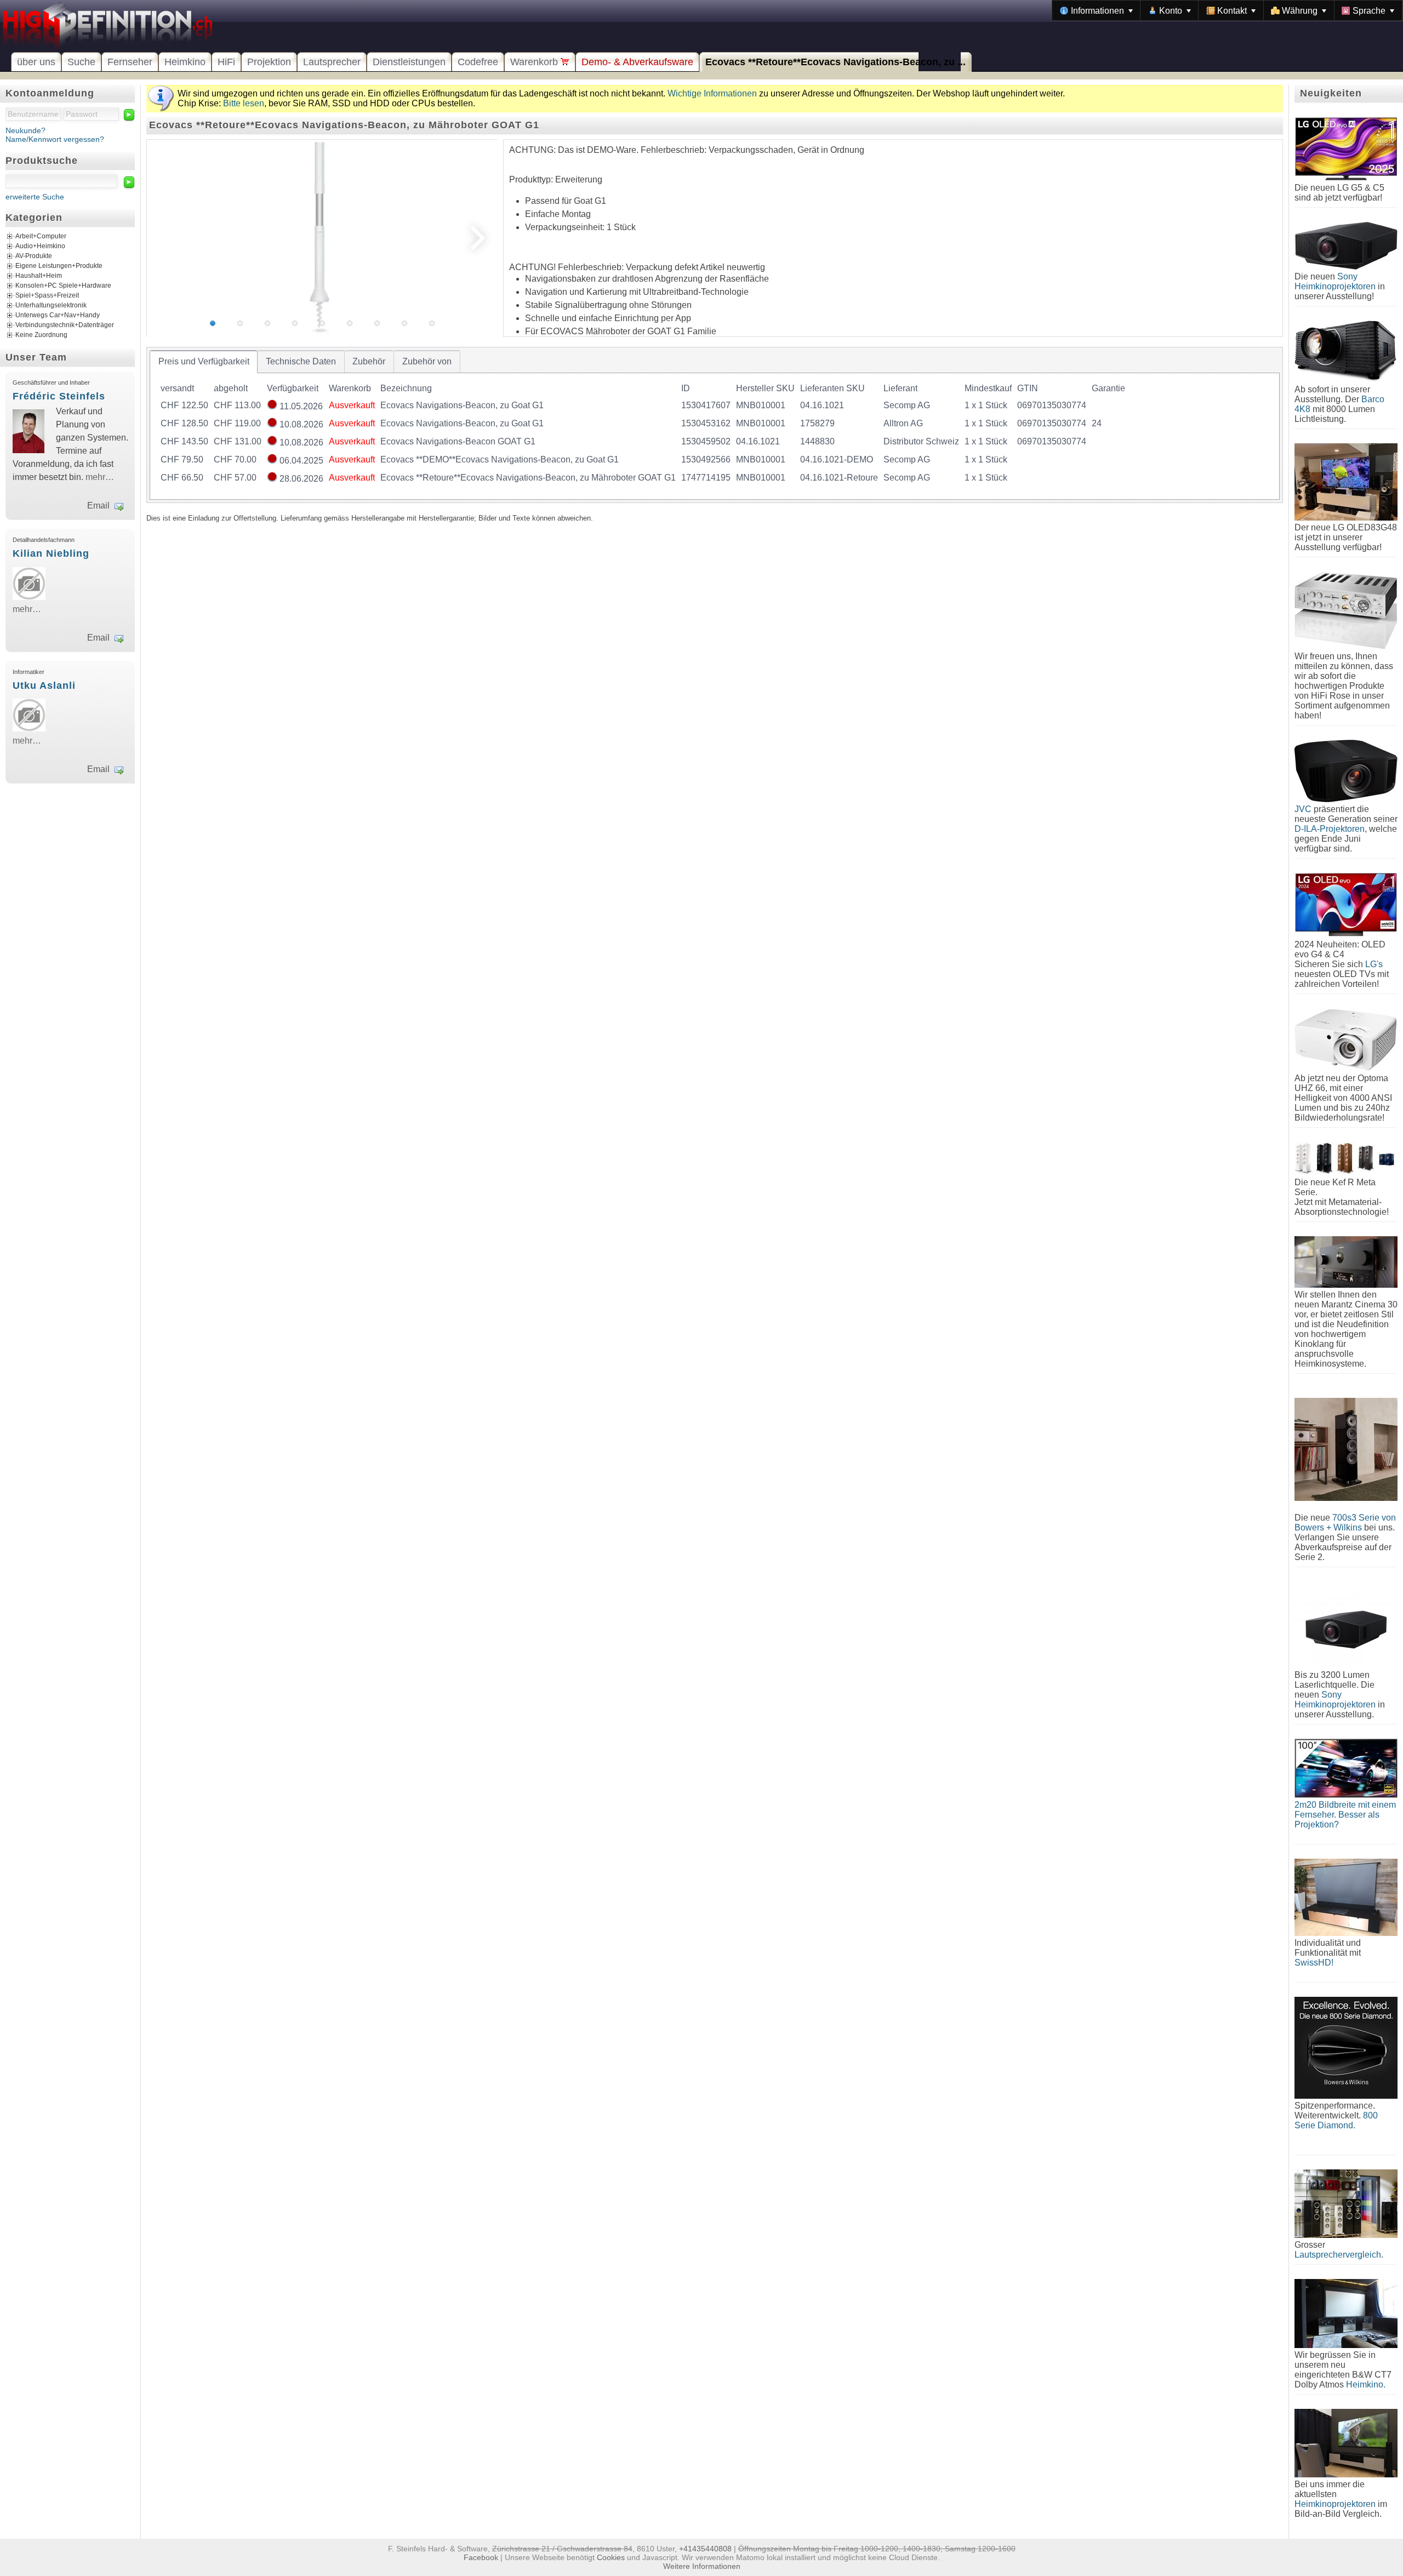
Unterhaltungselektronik (51, 305)
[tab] (204, 362)
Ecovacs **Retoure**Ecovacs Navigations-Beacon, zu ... (835, 62)
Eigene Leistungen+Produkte (59, 266)
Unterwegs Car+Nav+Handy (58, 315)
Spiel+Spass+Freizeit (47, 295)
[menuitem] (1096, 10)
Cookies (611, 2557)
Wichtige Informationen (712, 93)
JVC (1303, 809)
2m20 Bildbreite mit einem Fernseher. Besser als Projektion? (1345, 1815)
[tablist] (715, 425)
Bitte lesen (244, 103)
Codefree (478, 62)
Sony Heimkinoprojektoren (1335, 281)
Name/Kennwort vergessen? (55, 139)
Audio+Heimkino (40, 246)
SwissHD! (1314, 1963)
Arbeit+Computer (41, 236)
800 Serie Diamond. (1336, 2120)
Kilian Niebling (51, 553)
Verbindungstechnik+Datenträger (65, 325)
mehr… (100, 477)
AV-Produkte (34, 256)
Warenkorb (535, 62)
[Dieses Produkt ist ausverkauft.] (272, 406)
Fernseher (130, 62)
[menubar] (1227, 10)
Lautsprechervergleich (1338, 2255)
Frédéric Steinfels (59, 396)
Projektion (269, 62)
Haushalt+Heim (39, 276)
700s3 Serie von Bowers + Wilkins (1345, 1523)
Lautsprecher (332, 62)
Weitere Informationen (702, 2566)
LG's (1374, 964)
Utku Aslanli (44, 686)
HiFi (226, 62)
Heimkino (185, 62)
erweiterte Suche (35, 197)
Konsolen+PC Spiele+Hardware (63, 285)
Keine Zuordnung (41, 335)
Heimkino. (1366, 2384)
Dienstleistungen (409, 62)
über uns (36, 62)
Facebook (481, 2557)
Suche (81, 62)
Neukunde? (25, 130)
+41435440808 (705, 2549)
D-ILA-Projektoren (1330, 829)
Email (98, 506)
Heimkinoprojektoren (1335, 2504)
